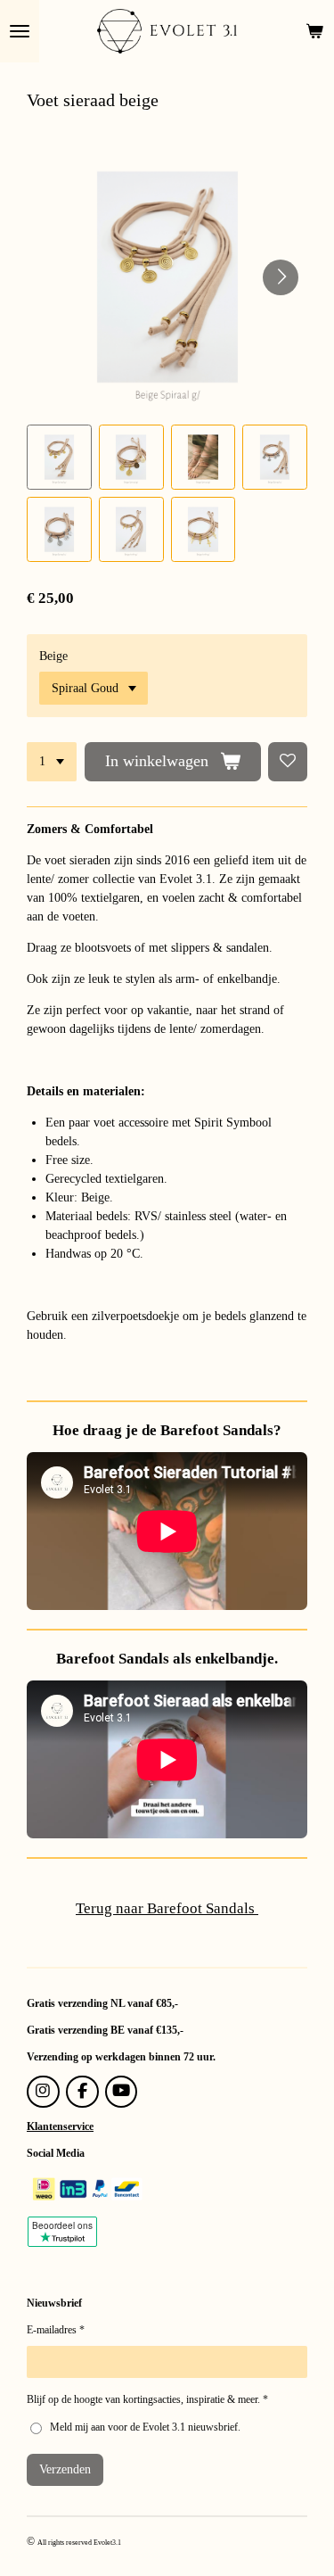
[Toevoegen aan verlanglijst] (288, 762)
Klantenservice (60, 2126)
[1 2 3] (52, 762)
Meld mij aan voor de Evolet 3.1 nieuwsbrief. (145, 2427)
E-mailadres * (56, 2330)
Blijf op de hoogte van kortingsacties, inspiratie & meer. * (147, 2399)
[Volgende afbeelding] (281, 277)
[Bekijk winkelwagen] (314, 31)
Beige (53, 656)
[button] (59, 457)
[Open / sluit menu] (20, 31)
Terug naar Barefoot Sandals (167, 1908)
